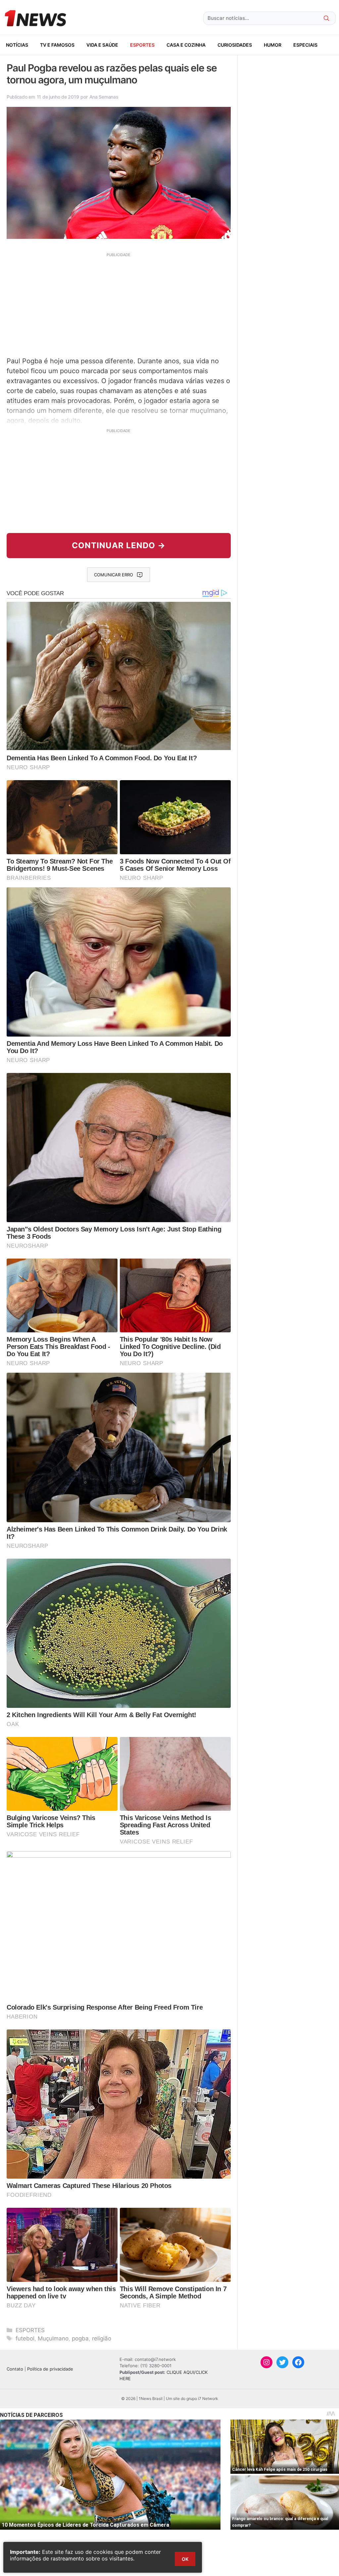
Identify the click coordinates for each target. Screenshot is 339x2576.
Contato (15, 2369)
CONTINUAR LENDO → (119, 545)
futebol (25, 2338)
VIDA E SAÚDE (102, 45)
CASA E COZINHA (186, 45)
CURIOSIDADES (235, 45)
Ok (185, 2559)
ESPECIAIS (305, 45)
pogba (80, 2338)
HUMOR (273, 45)
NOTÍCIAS (17, 45)
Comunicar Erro (114, 575)
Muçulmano (53, 2338)
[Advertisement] (119, 304)
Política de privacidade (50, 2369)
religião (102, 2338)
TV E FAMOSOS (57, 45)
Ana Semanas (104, 97)
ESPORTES (142, 45)
